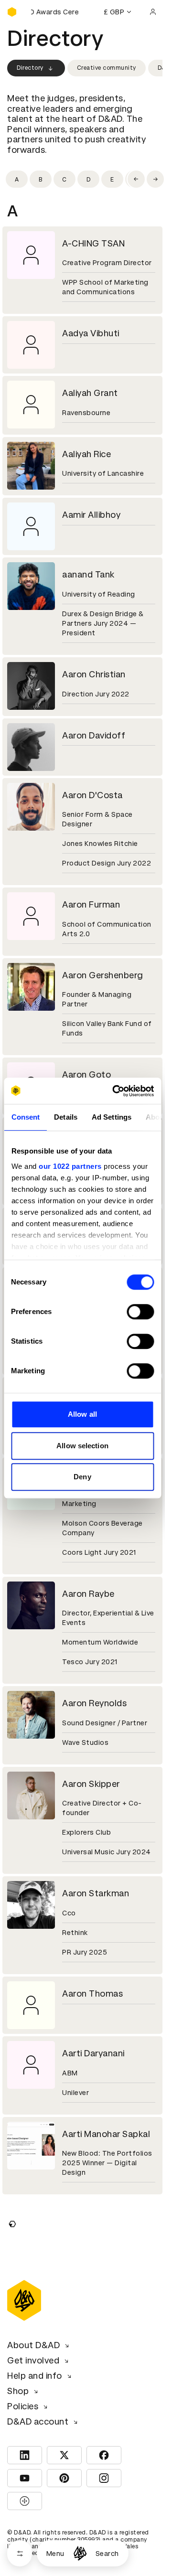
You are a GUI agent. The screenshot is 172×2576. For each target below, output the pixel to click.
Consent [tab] (25, 1117)
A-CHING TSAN (93, 243)
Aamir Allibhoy (91, 515)
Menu (55, 2554)
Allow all (82, 1414)
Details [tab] (66, 1117)
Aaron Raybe (88, 1594)
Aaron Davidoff (94, 735)
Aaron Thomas (92, 1993)
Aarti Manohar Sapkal (106, 2134)
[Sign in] (153, 12)
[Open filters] (20, 2553)
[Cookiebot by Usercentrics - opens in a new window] (115, 1091)
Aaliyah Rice (86, 454)
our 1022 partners (70, 1166)
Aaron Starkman (96, 1893)
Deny (82, 1477)
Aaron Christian (94, 674)
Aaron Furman (91, 904)
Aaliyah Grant (90, 393)
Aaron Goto (86, 1074)
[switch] (140, 1312)
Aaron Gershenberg (103, 975)
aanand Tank (88, 574)
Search (107, 2554)
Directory (30, 68)
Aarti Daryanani (93, 2053)
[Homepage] (80, 2553)
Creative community (107, 68)
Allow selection (82, 1446)
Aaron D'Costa (92, 795)
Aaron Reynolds (94, 1703)
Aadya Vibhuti (91, 333)
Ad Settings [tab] (111, 1117)
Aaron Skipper (91, 1784)
